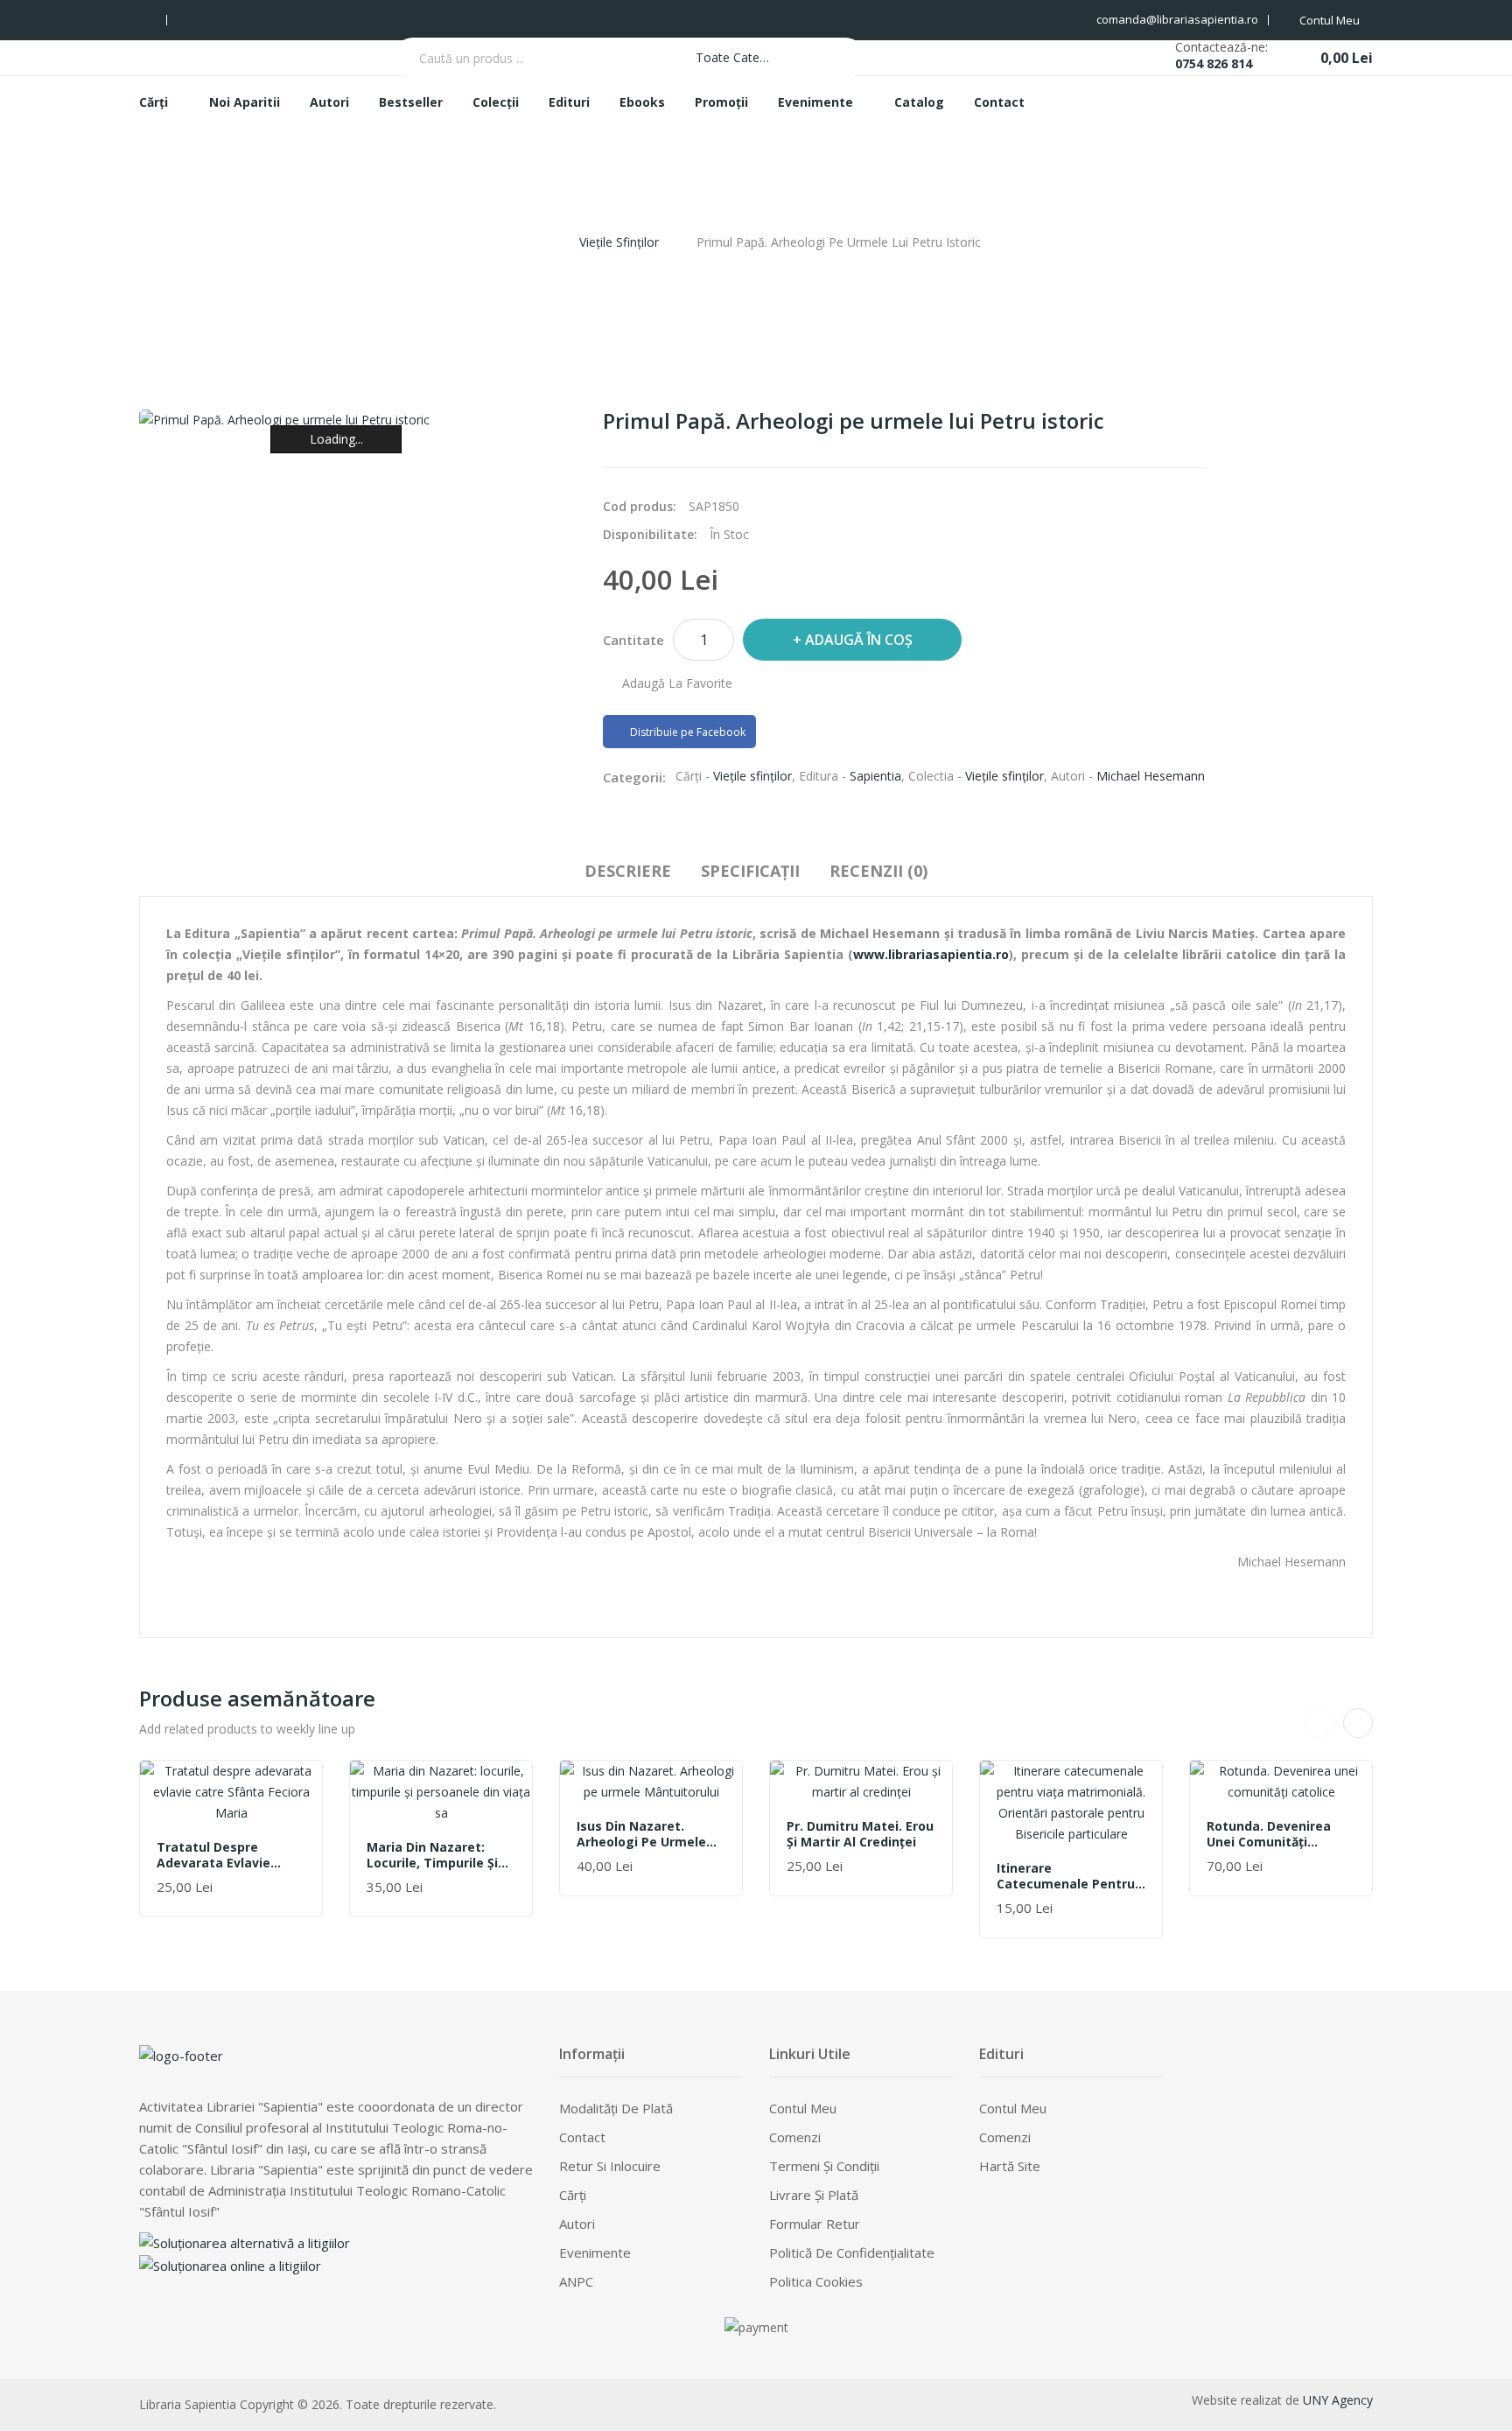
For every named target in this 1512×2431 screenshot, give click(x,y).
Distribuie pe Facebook (686, 732)
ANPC (576, 2281)
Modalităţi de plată (616, 2108)
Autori (577, 2224)
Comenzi (795, 2137)
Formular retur (815, 2224)
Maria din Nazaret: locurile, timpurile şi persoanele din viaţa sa (441, 1855)
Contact (582, 2137)
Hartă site (1010, 2166)
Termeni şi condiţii (824, 2166)
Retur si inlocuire (610, 2166)
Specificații (750, 871)
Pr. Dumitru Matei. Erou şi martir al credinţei (860, 1834)
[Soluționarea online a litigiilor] (230, 2264)
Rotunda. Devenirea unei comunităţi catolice (1269, 1834)
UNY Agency (1338, 2400)
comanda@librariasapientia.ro (1177, 19)
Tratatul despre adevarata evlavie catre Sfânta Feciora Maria (222, 1855)
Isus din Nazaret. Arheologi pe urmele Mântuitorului (641, 1834)
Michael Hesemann (1151, 776)
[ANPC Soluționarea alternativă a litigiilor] (245, 2241)
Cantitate (633, 640)
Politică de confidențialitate (852, 2252)
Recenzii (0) (878, 871)
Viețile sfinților (619, 242)
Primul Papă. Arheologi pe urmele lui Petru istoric (839, 242)
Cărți (573, 2195)
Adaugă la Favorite (677, 683)
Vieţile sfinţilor (752, 776)
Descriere (628, 871)
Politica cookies (816, 2281)
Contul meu (803, 2108)
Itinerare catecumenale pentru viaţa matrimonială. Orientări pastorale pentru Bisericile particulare (1066, 1876)
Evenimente (595, 2252)
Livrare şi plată (814, 2195)
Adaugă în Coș (859, 640)
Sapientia (875, 776)
